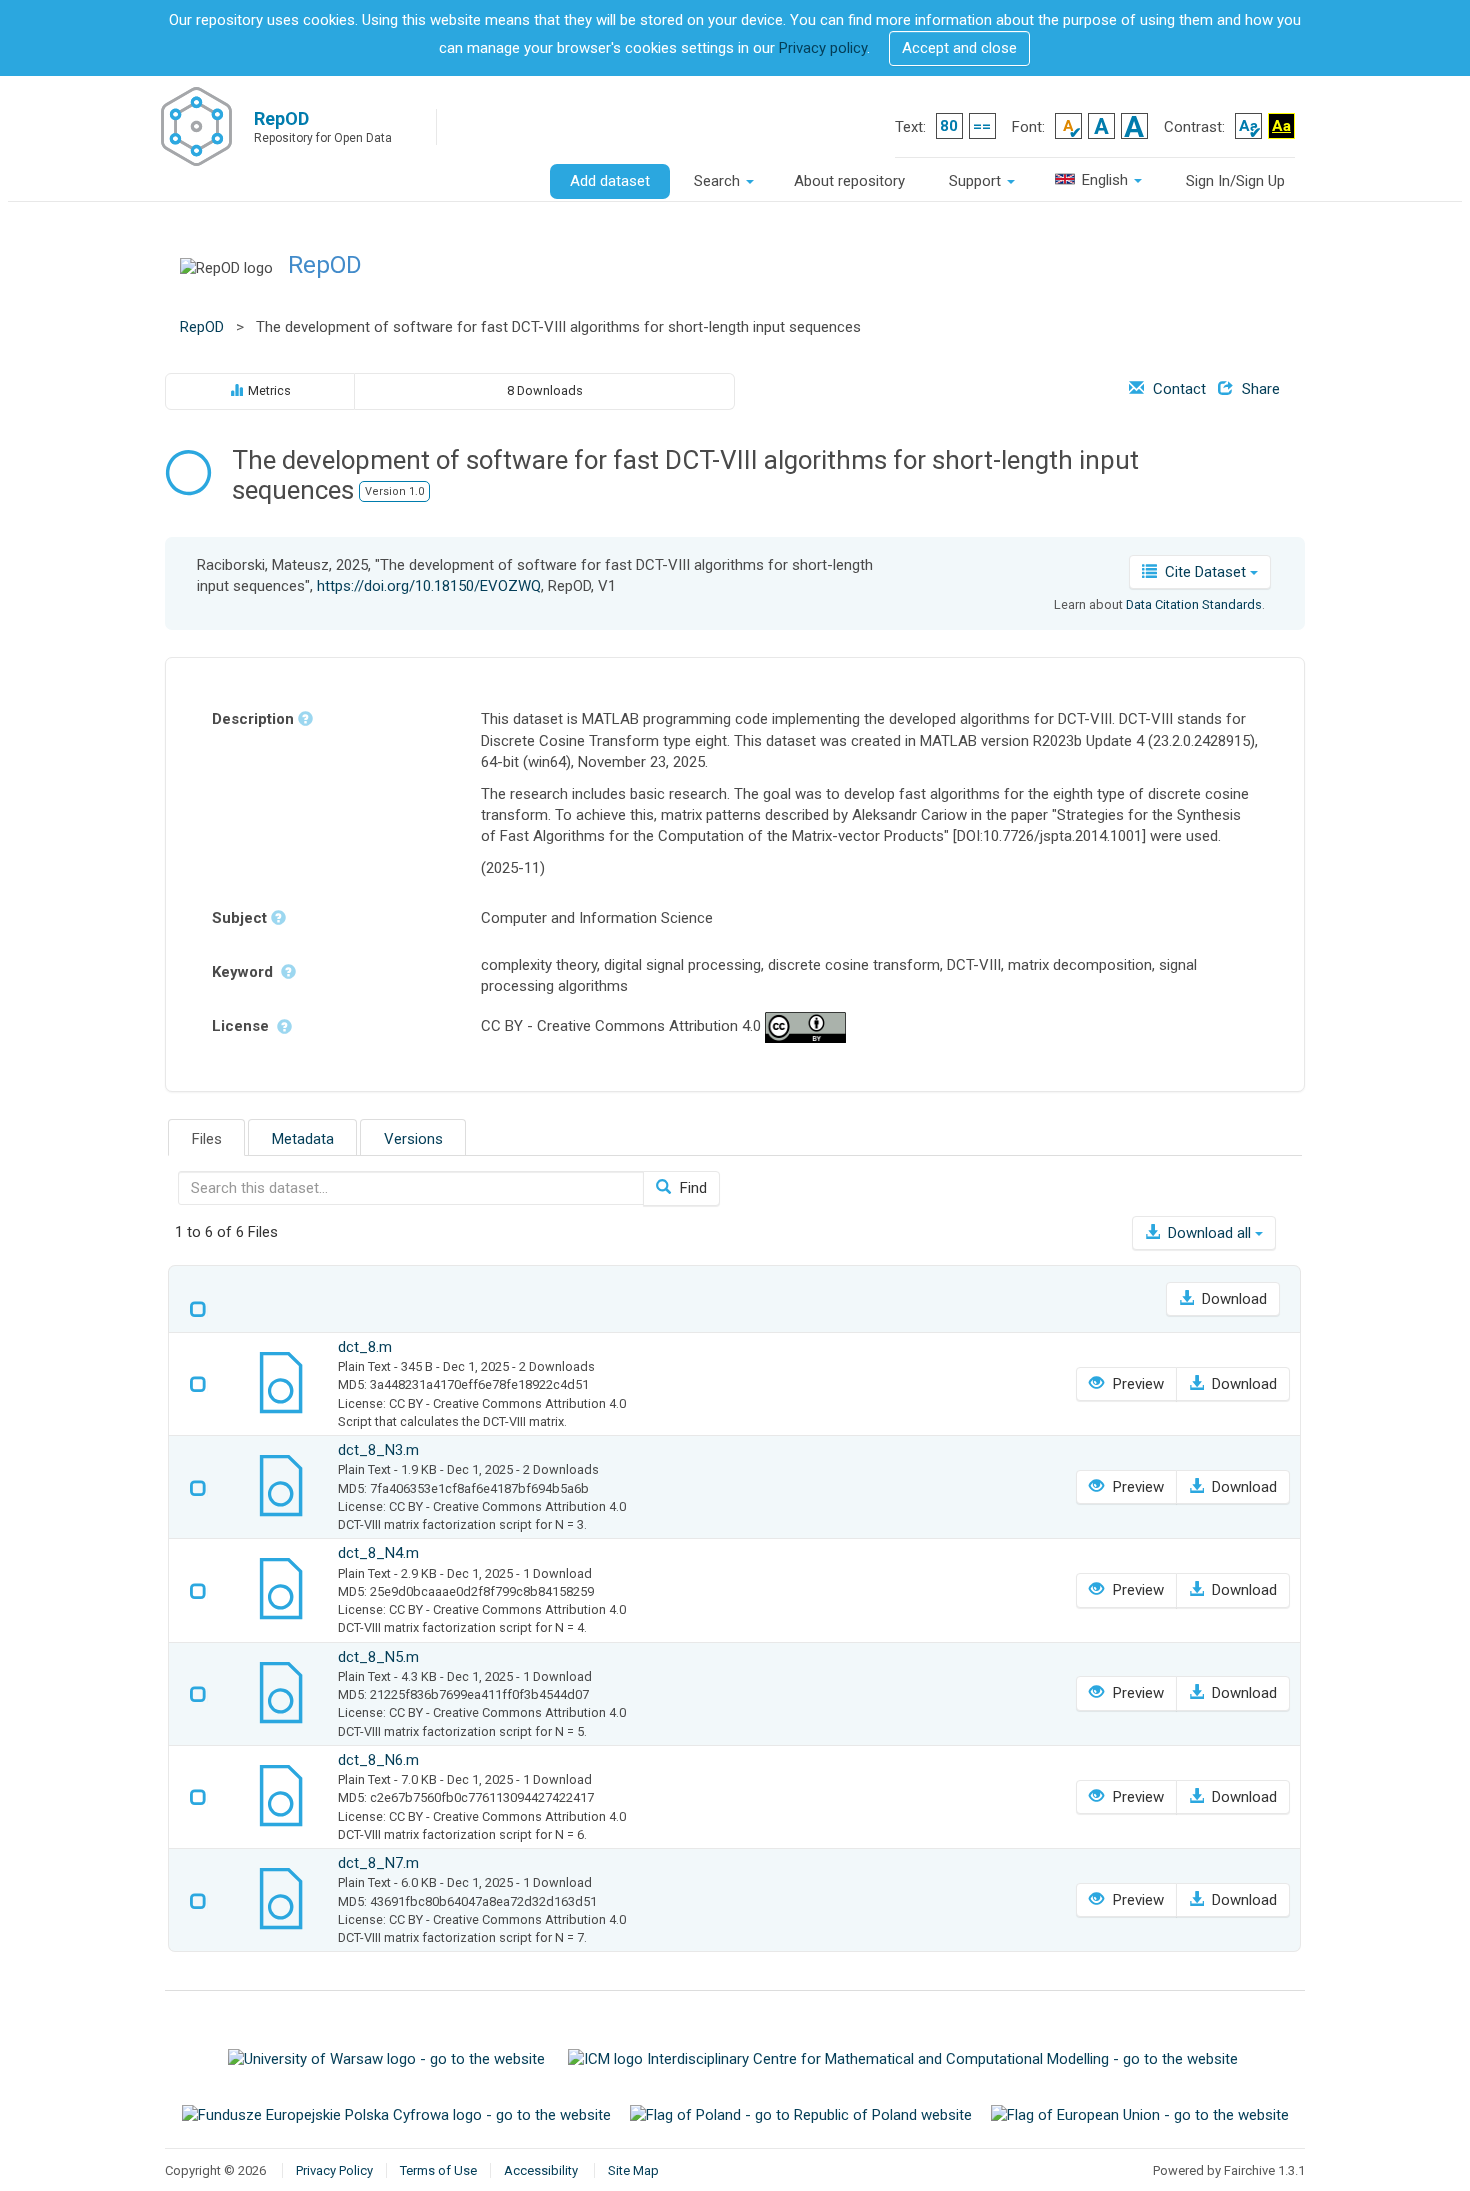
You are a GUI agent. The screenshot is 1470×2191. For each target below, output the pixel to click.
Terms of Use (438, 2170)
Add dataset (610, 181)
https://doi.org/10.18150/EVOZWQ (429, 586)
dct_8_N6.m (378, 1760)
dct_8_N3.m (378, 1450)
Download (1232, 1299)
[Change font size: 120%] (1101, 126)
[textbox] (411, 1188)
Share (1259, 389)
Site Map (633, 2170)
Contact (1177, 389)
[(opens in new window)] (388, 2058)
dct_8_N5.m (378, 1657)
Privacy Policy (334, 2170)
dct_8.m (365, 1347)
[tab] (206, 1137)
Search (719, 181)
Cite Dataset (1205, 572)
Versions (413, 1139)
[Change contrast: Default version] (1248, 126)
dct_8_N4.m (378, 1553)
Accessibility (541, 2170)
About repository (849, 181)
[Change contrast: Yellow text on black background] (1281, 126)
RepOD (325, 265)
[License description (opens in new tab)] (805, 1027)
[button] (959, 48)
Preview (1136, 1384)
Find (691, 1188)
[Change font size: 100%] (1068, 126)
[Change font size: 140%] (1134, 126)
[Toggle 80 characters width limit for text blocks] (949, 126)
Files (207, 1139)
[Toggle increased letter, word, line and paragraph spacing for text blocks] (982, 126)
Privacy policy (823, 48)
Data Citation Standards (1194, 604)
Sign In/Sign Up (1235, 181)
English (1105, 180)
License (242, 1026)
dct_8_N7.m (378, 1863)
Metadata (303, 1139)
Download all (1209, 1233)
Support (977, 181)
